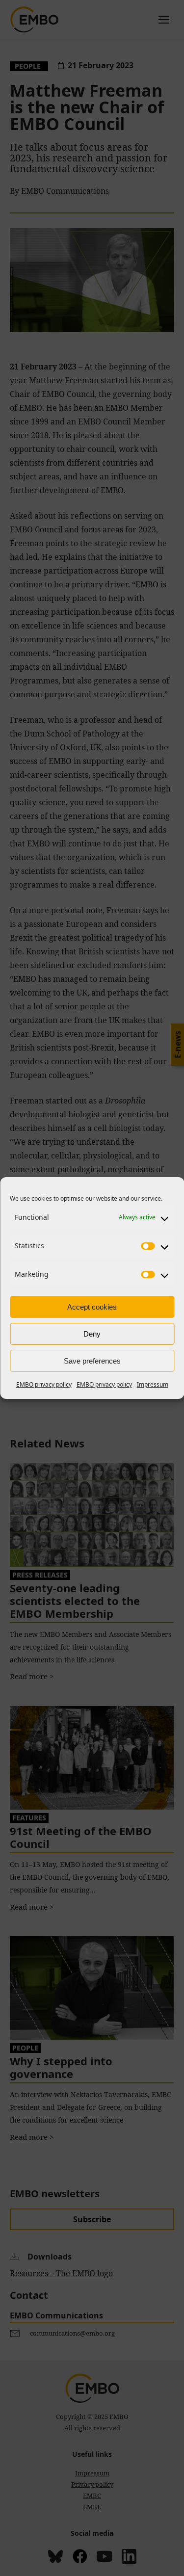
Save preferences (92, 1361)
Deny (92, 1334)
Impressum (153, 1384)
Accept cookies (92, 1307)
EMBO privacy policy (44, 1384)
